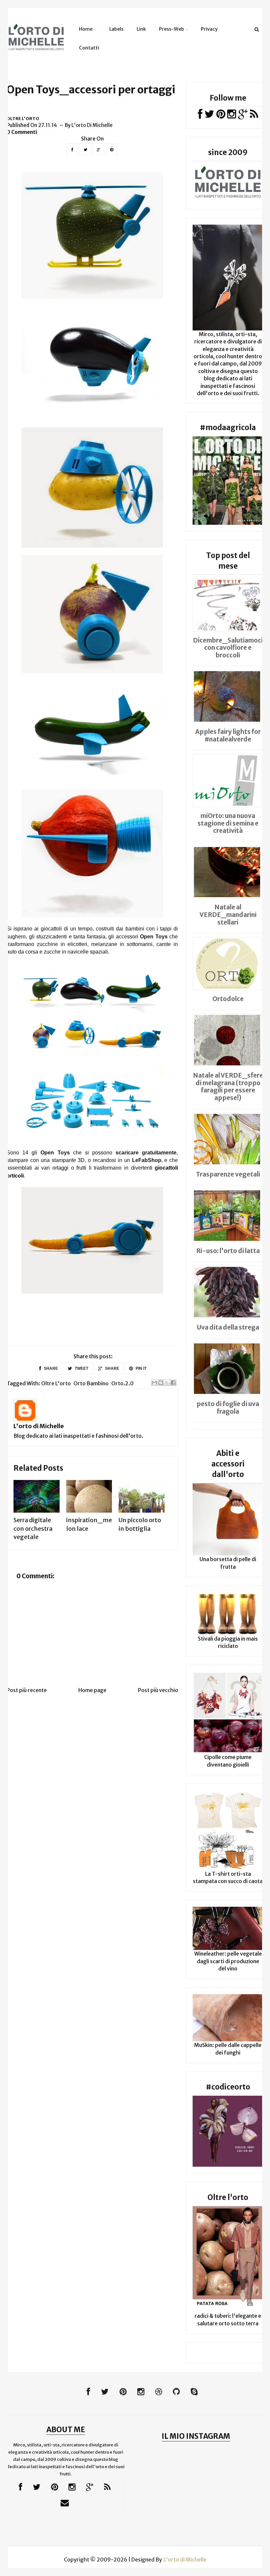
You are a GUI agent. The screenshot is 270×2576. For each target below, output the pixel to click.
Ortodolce (228, 999)
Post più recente (27, 1690)
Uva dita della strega (228, 1327)
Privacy (209, 29)
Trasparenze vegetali (228, 1174)
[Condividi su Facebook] (173, 1383)
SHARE (50, 1368)
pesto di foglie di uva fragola (228, 1408)
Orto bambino (91, 1383)
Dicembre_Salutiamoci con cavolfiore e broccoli (228, 648)
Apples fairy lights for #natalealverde (228, 735)
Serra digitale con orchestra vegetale (33, 1528)
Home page (92, 1690)
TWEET (81, 1368)
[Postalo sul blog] (161, 1383)
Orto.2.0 (122, 1383)
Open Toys (154, 937)
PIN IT (141, 1368)
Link (141, 29)
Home (86, 29)
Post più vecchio (158, 1690)
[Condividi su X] (167, 1383)
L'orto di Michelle (39, 1426)
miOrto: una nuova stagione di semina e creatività (228, 823)
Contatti (89, 48)
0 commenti (22, 132)
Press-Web (172, 29)
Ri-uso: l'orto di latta (228, 1251)
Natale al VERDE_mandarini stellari (228, 915)
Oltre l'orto (23, 119)
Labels (116, 29)
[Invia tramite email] (154, 1383)
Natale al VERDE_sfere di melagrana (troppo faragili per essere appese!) (228, 1086)
